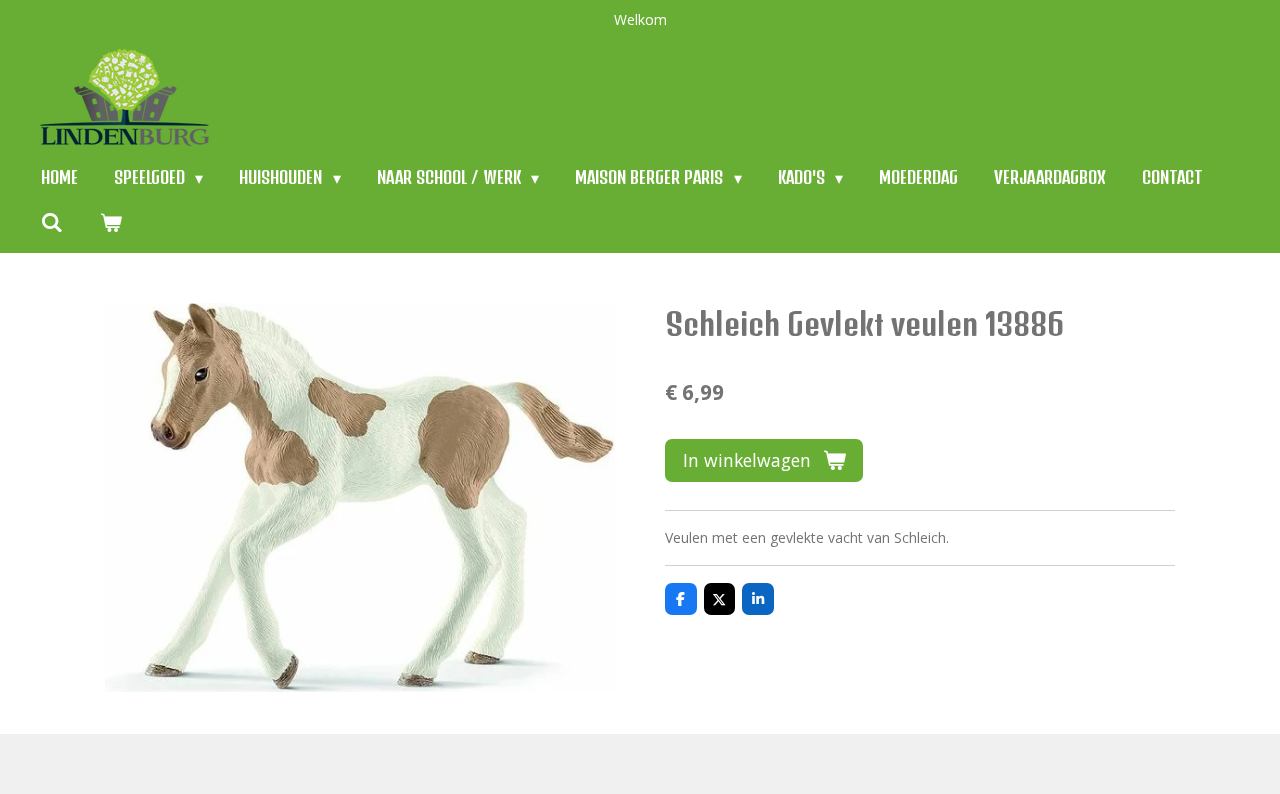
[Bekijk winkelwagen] (110, 221)
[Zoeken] (52, 221)
